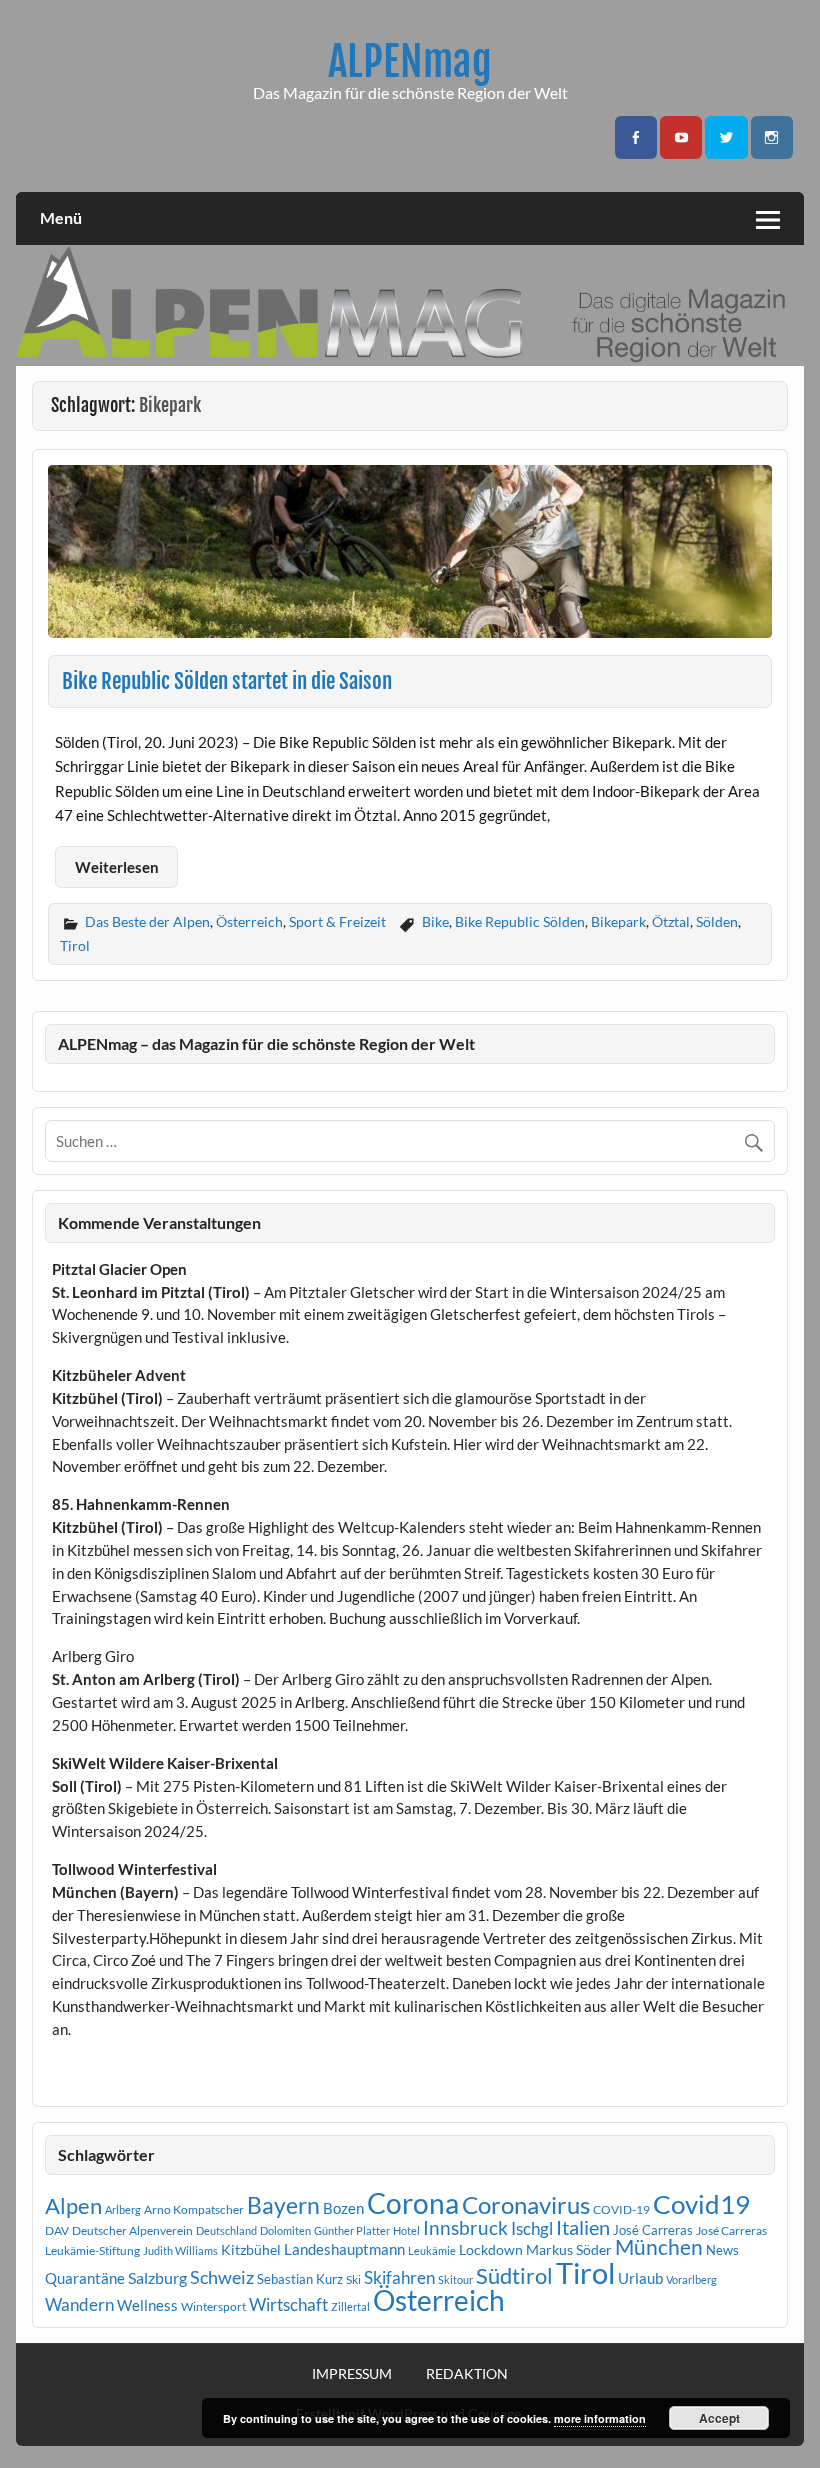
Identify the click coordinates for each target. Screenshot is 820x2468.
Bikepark (618, 921)
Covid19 (701, 2204)
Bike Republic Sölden (520, 921)
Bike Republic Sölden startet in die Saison (227, 681)
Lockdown (491, 2250)
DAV (57, 2230)
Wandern (79, 2304)
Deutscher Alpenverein (132, 2230)
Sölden (717, 921)
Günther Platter (352, 2230)
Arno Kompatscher (194, 2209)
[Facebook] (636, 137)
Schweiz (222, 2277)
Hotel (406, 2230)
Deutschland (226, 2230)
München (659, 2247)
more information (600, 2418)
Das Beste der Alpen (147, 921)
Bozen (343, 2208)
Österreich (249, 921)
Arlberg (123, 2209)
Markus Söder (569, 2249)
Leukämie (432, 2250)
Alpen (73, 2206)
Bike (435, 921)
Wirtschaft (288, 2304)
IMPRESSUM (352, 2374)
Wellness (147, 2305)
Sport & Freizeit (337, 921)
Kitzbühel (251, 2250)
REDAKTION (467, 2374)
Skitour (455, 2279)
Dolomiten (285, 2230)
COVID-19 (621, 2209)
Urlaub (640, 2278)
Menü (61, 217)
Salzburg (157, 2277)
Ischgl (532, 2229)
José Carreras (653, 2230)
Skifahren (399, 2277)
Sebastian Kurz (300, 2279)
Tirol (75, 945)
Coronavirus (526, 2204)
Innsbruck (465, 2227)
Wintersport (213, 2306)
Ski (353, 2279)
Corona (413, 2203)
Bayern (283, 2205)
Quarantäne (85, 2278)
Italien (583, 2227)
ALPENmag (410, 61)
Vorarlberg (691, 2279)
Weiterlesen (117, 867)
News (722, 2250)
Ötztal (671, 921)
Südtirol (514, 2275)
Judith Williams (180, 2250)
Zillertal (350, 2306)
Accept (719, 2418)
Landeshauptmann (344, 2249)
